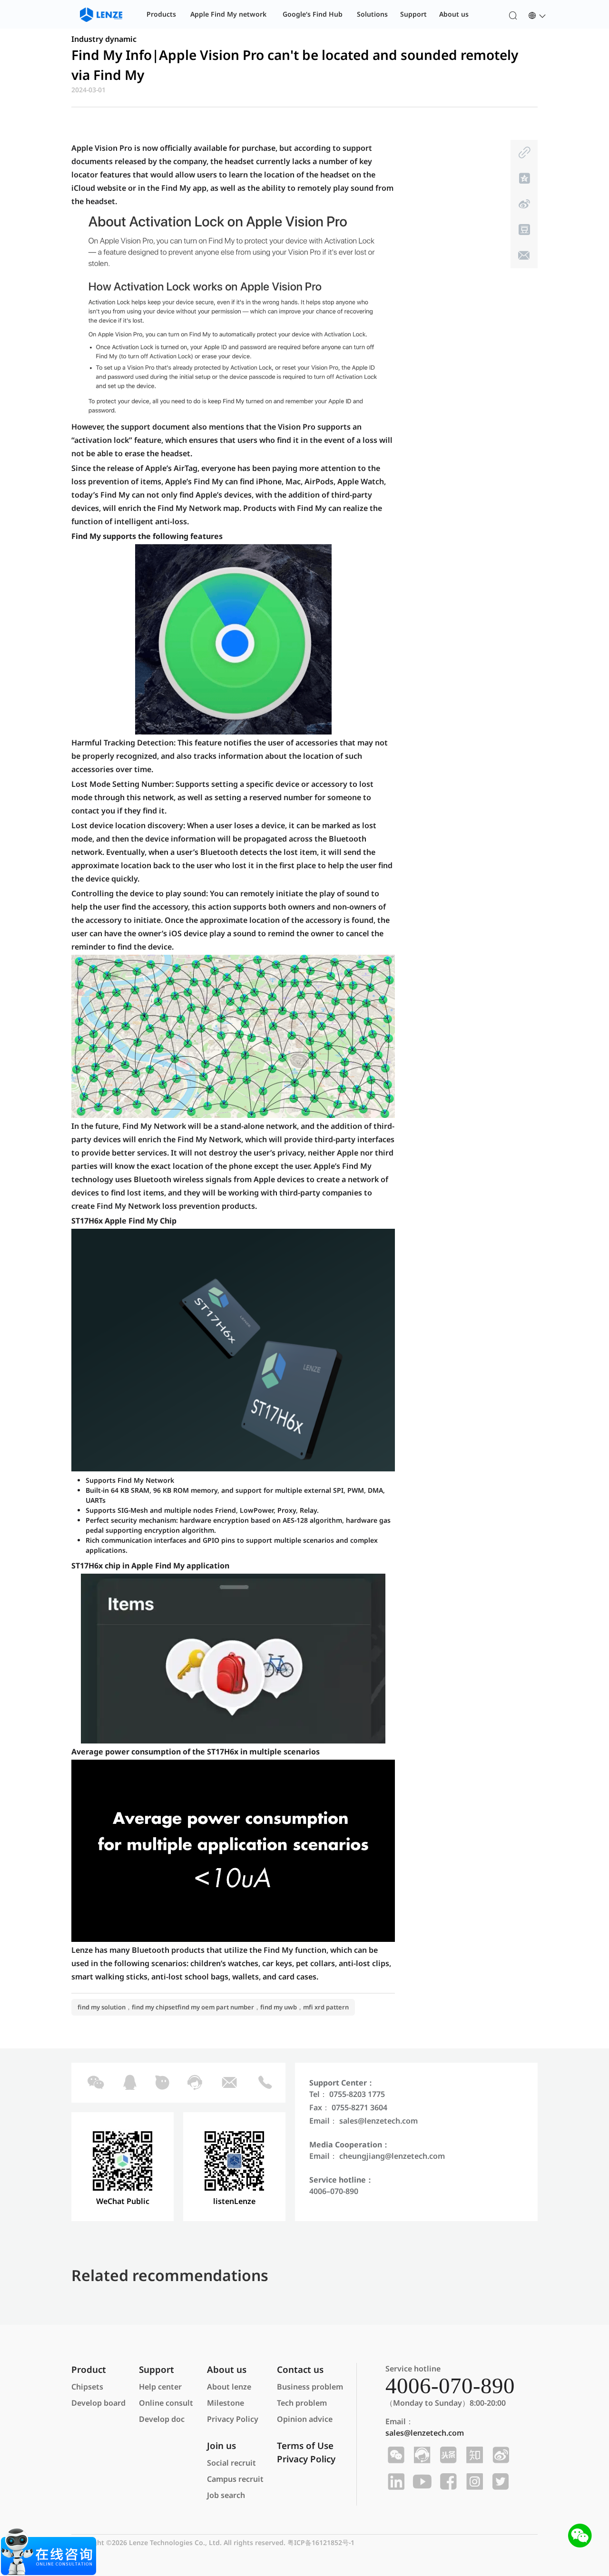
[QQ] (129, 2083)
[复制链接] (523, 153)
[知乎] (473, 2455)
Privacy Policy (233, 2419)
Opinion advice (305, 2419)
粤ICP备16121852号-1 (321, 2542)
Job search (226, 2495)
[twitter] (499, 2482)
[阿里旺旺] (162, 2083)
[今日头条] (447, 2455)
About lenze (229, 2387)
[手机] (265, 2083)
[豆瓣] (523, 230)
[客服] (194, 2083)
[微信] (95, 2083)
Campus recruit (235, 2479)
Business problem (310, 2387)
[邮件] (523, 255)
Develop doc (162, 2419)
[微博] (523, 204)
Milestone (226, 2403)
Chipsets (87, 2387)
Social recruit (231, 2463)
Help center (160, 2387)
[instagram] (473, 2482)
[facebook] (447, 2482)
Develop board (98, 2403)
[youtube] (421, 2482)
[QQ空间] (523, 178)
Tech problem (302, 2403)
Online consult (166, 2403)
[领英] (395, 2482)
